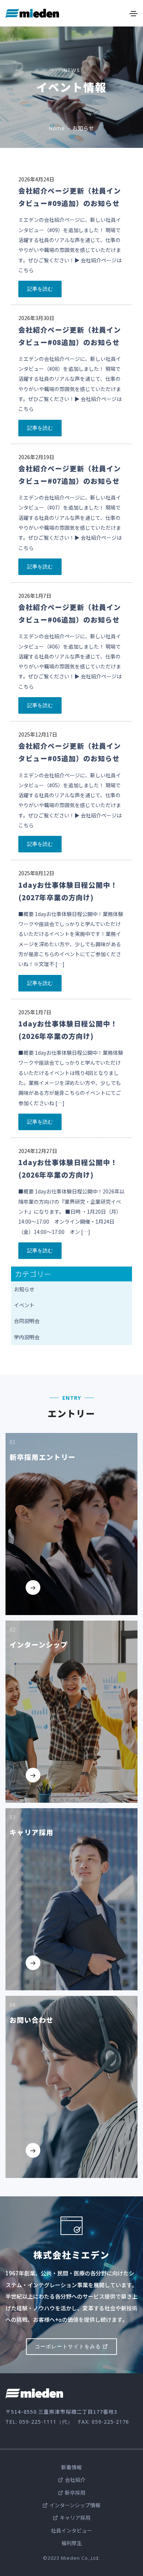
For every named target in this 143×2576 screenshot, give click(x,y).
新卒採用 (75, 2492)
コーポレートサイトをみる (68, 2346)
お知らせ (24, 1289)
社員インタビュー (71, 2530)
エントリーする (45, 1604)
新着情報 (71, 2467)
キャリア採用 (75, 2518)
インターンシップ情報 (75, 2505)
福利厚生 (71, 2543)
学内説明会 (27, 1337)
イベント (24, 1305)
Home (57, 128)
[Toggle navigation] (133, 14)
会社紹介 (75, 2480)
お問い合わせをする (49, 2167)
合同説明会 (27, 1321)
